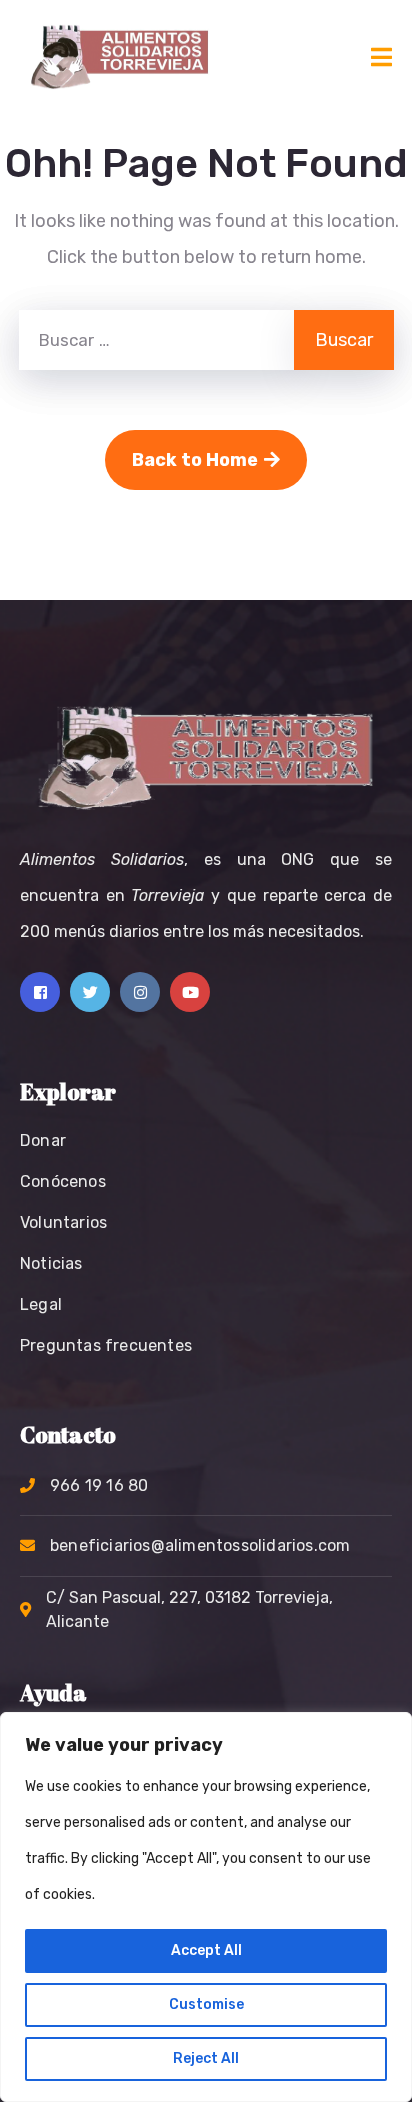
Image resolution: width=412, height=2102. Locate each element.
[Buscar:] (156, 340)
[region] (206, 1907)
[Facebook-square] (40, 992)
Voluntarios (63, 1222)
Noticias (51, 1263)
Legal (41, 1304)
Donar (43, 1140)
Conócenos (63, 1181)
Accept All (206, 1950)
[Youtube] (190, 992)
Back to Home (195, 460)
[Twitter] (90, 992)
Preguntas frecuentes (106, 1345)
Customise (206, 2004)
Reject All (206, 2058)
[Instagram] (140, 992)
